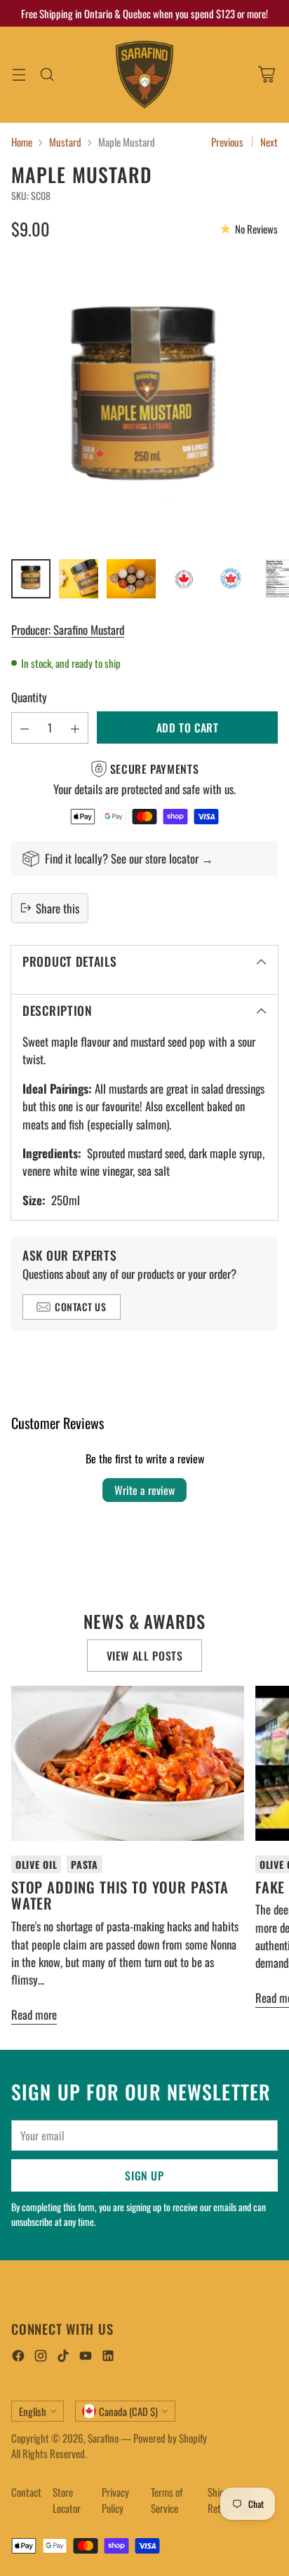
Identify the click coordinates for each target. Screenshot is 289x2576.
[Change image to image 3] (131, 579)
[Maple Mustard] (144, 403)
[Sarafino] (144, 75)
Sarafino (103, 2438)
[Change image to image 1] (31, 579)
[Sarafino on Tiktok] (63, 2357)
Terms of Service (167, 2500)
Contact (26, 2492)
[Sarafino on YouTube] (86, 2357)
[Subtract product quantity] (25, 728)
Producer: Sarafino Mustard (68, 630)
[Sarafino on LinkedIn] (108, 2357)
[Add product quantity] (75, 728)
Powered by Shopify (170, 2438)
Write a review (144, 1490)
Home (22, 142)
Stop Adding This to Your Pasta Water (120, 1895)
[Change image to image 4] (184, 579)
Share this (58, 908)
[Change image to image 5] (231, 579)
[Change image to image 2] (79, 579)
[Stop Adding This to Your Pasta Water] (128, 1763)
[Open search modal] (47, 75)
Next (269, 142)
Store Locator (67, 2500)
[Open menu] (19, 75)
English (33, 2411)
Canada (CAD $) (128, 2411)
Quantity (29, 697)
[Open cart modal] (266, 75)
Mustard (65, 142)
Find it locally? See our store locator (123, 858)
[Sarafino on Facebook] (18, 2357)
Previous (227, 142)
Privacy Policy (115, 2500)
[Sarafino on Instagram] (41, 2357)
